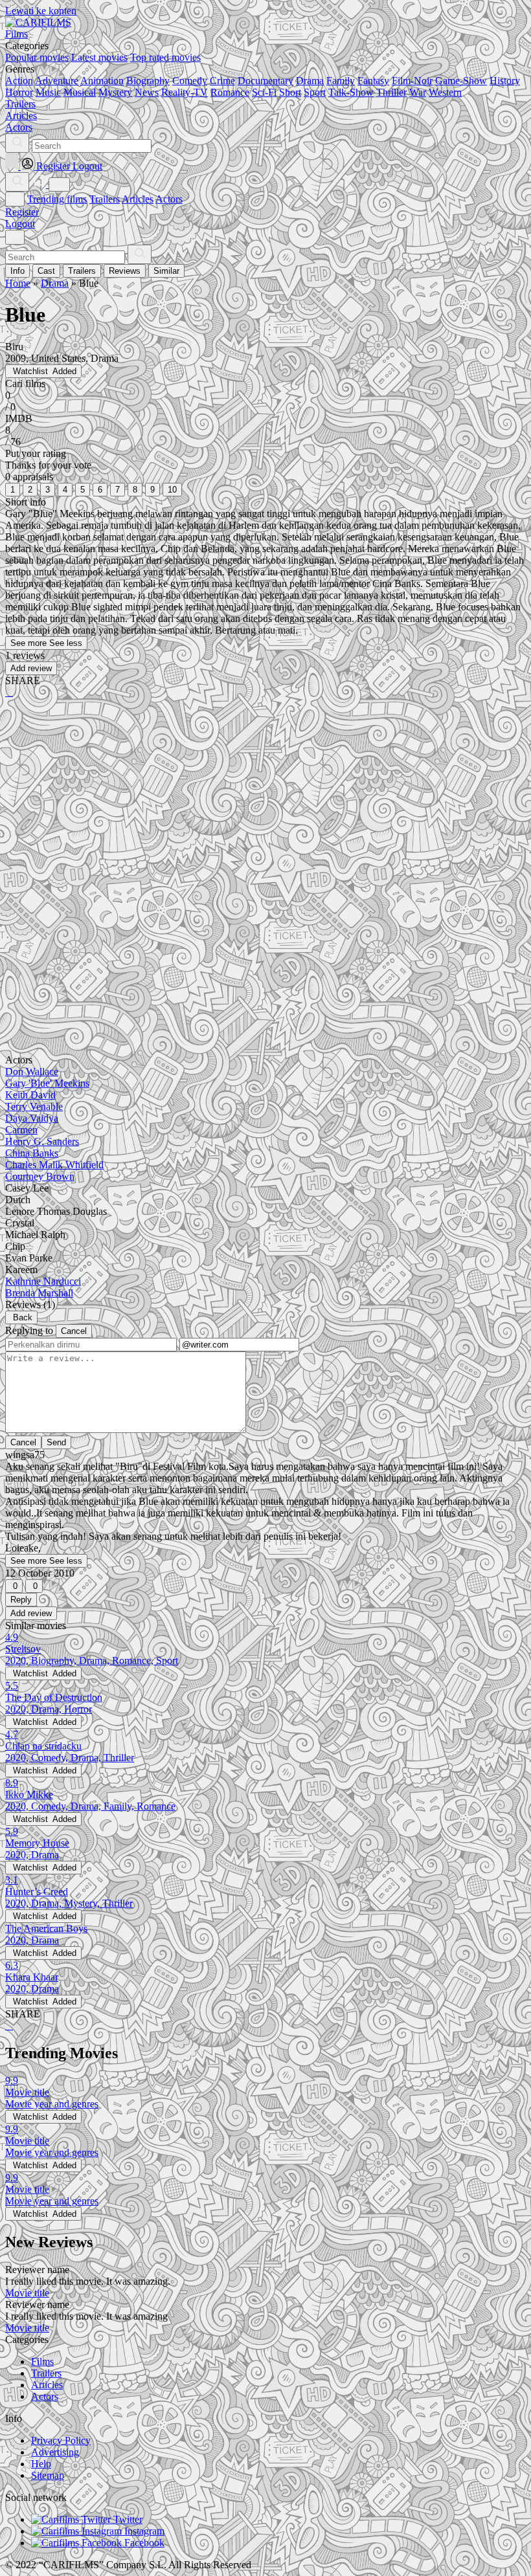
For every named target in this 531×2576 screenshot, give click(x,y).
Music (48, 92)
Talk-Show (351, 92)
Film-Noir (412, 81)
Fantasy (373, 81)
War (418, 92)
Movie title (27, 2293)
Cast (46, 271)
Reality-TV (185, 92)
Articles (138, 199)
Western (445, 92)
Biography (148, 81)
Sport (315, 92)
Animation (102, 81)
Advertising (55, 2452)
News (147, 92)
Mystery (115, 92)
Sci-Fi (264, 92)
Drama (310, 81)
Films (42, 2361)
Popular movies (37, 57)
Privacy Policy (61, 2440)
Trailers (105, 199)
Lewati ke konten (41, 11)
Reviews (125, 271)
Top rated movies (165, 57)
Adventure (57, 81)
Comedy (190, 81)
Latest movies (99, 57)
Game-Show (461, 81)
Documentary (265, 81)
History (505, 81)
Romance (230, 92)
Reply (21, 1600)
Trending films (57, 199)
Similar (166, 271)
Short (290, 92)
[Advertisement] (265, 810)
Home (18, 283)
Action (19, 81)
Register (22, 212)
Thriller (391, 92)
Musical (80, 92)
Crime (222, 81)
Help (41, 2464)
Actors (169, 199)
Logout (20, 224)
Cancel (74, 1331)
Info (17, 271)
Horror (19, 92)
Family (341, 81)
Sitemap (48, 2475)
